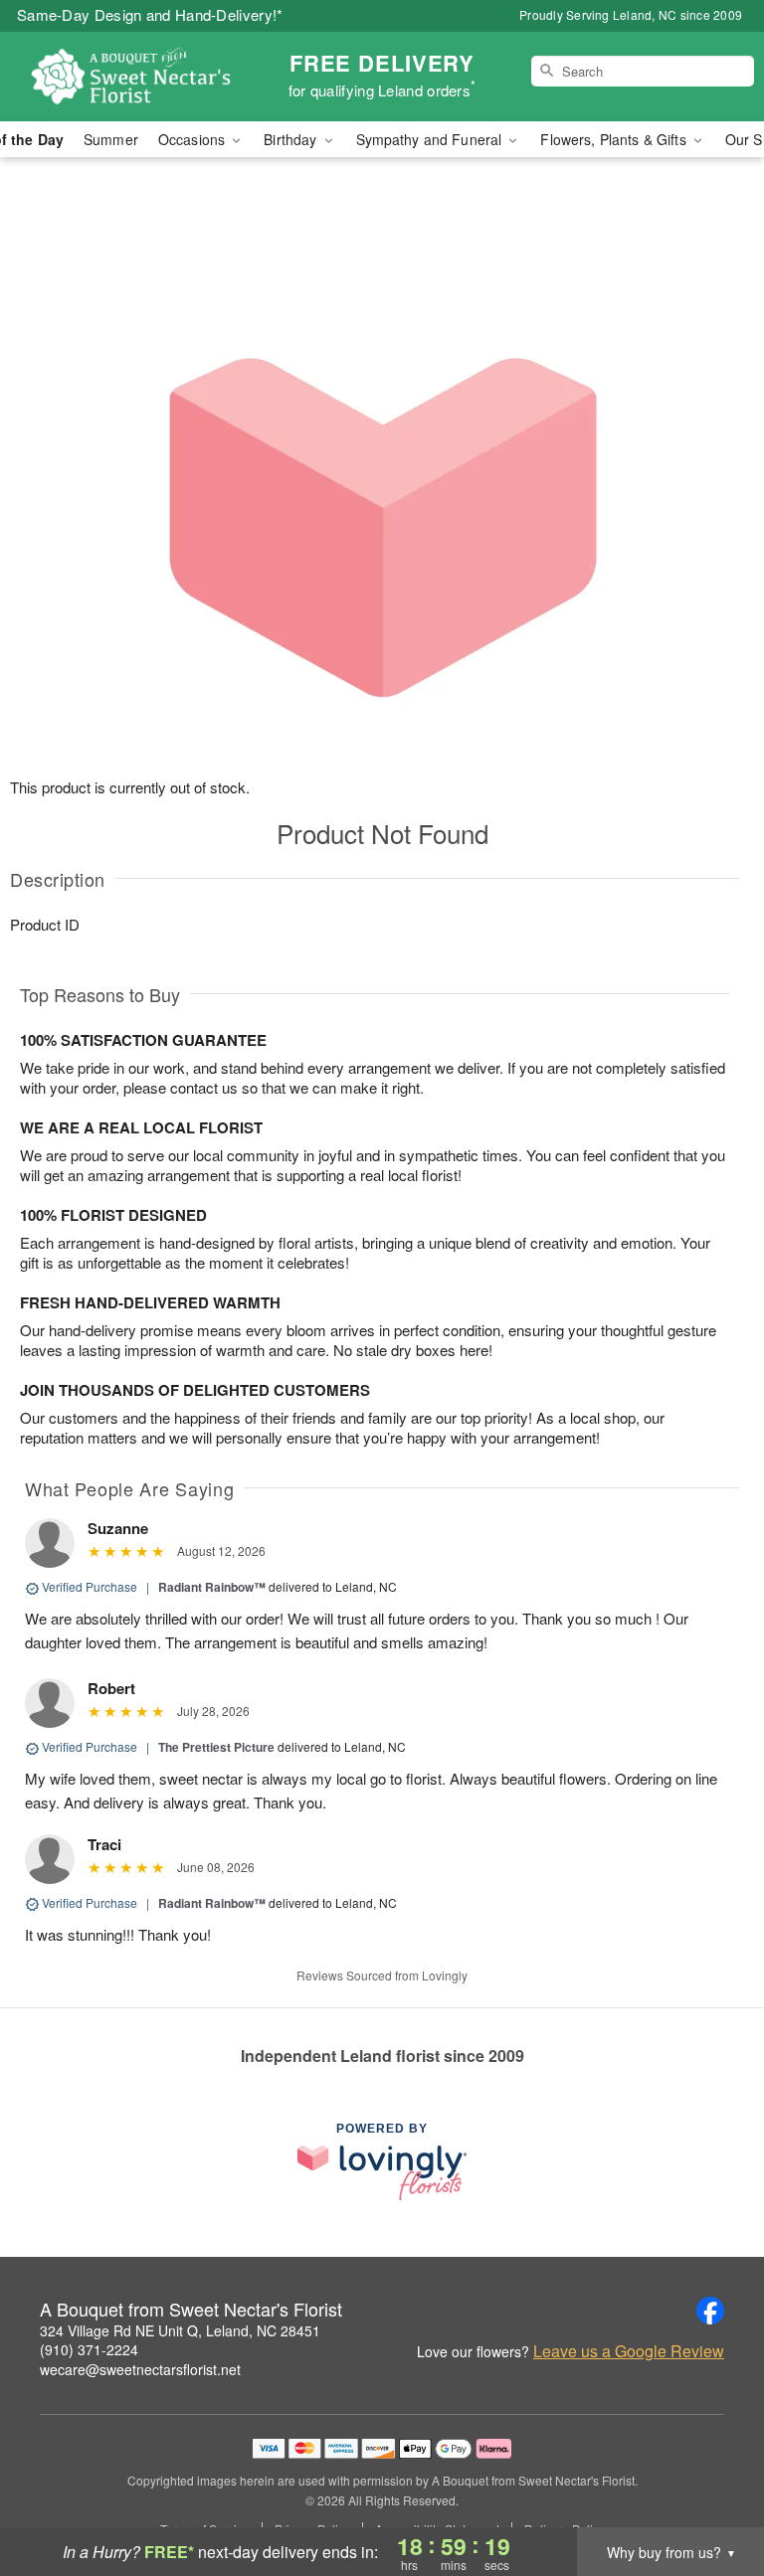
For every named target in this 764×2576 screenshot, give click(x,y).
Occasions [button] (193, 139)
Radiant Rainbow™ (212, 1587)
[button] (712, 2491)
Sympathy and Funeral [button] (431, 139)
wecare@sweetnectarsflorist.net (140, 2369)
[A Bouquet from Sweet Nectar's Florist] (131, 77)
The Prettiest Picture (216, 1747)
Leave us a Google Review (629, 2351)
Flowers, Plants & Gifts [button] (615, 139)
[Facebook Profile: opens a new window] (710, 2311)
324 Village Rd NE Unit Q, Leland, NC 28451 (180, 2330)
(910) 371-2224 (89, 2349)
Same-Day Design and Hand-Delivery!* (150, 14)
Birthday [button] (292, 139)
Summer (111, 139)
